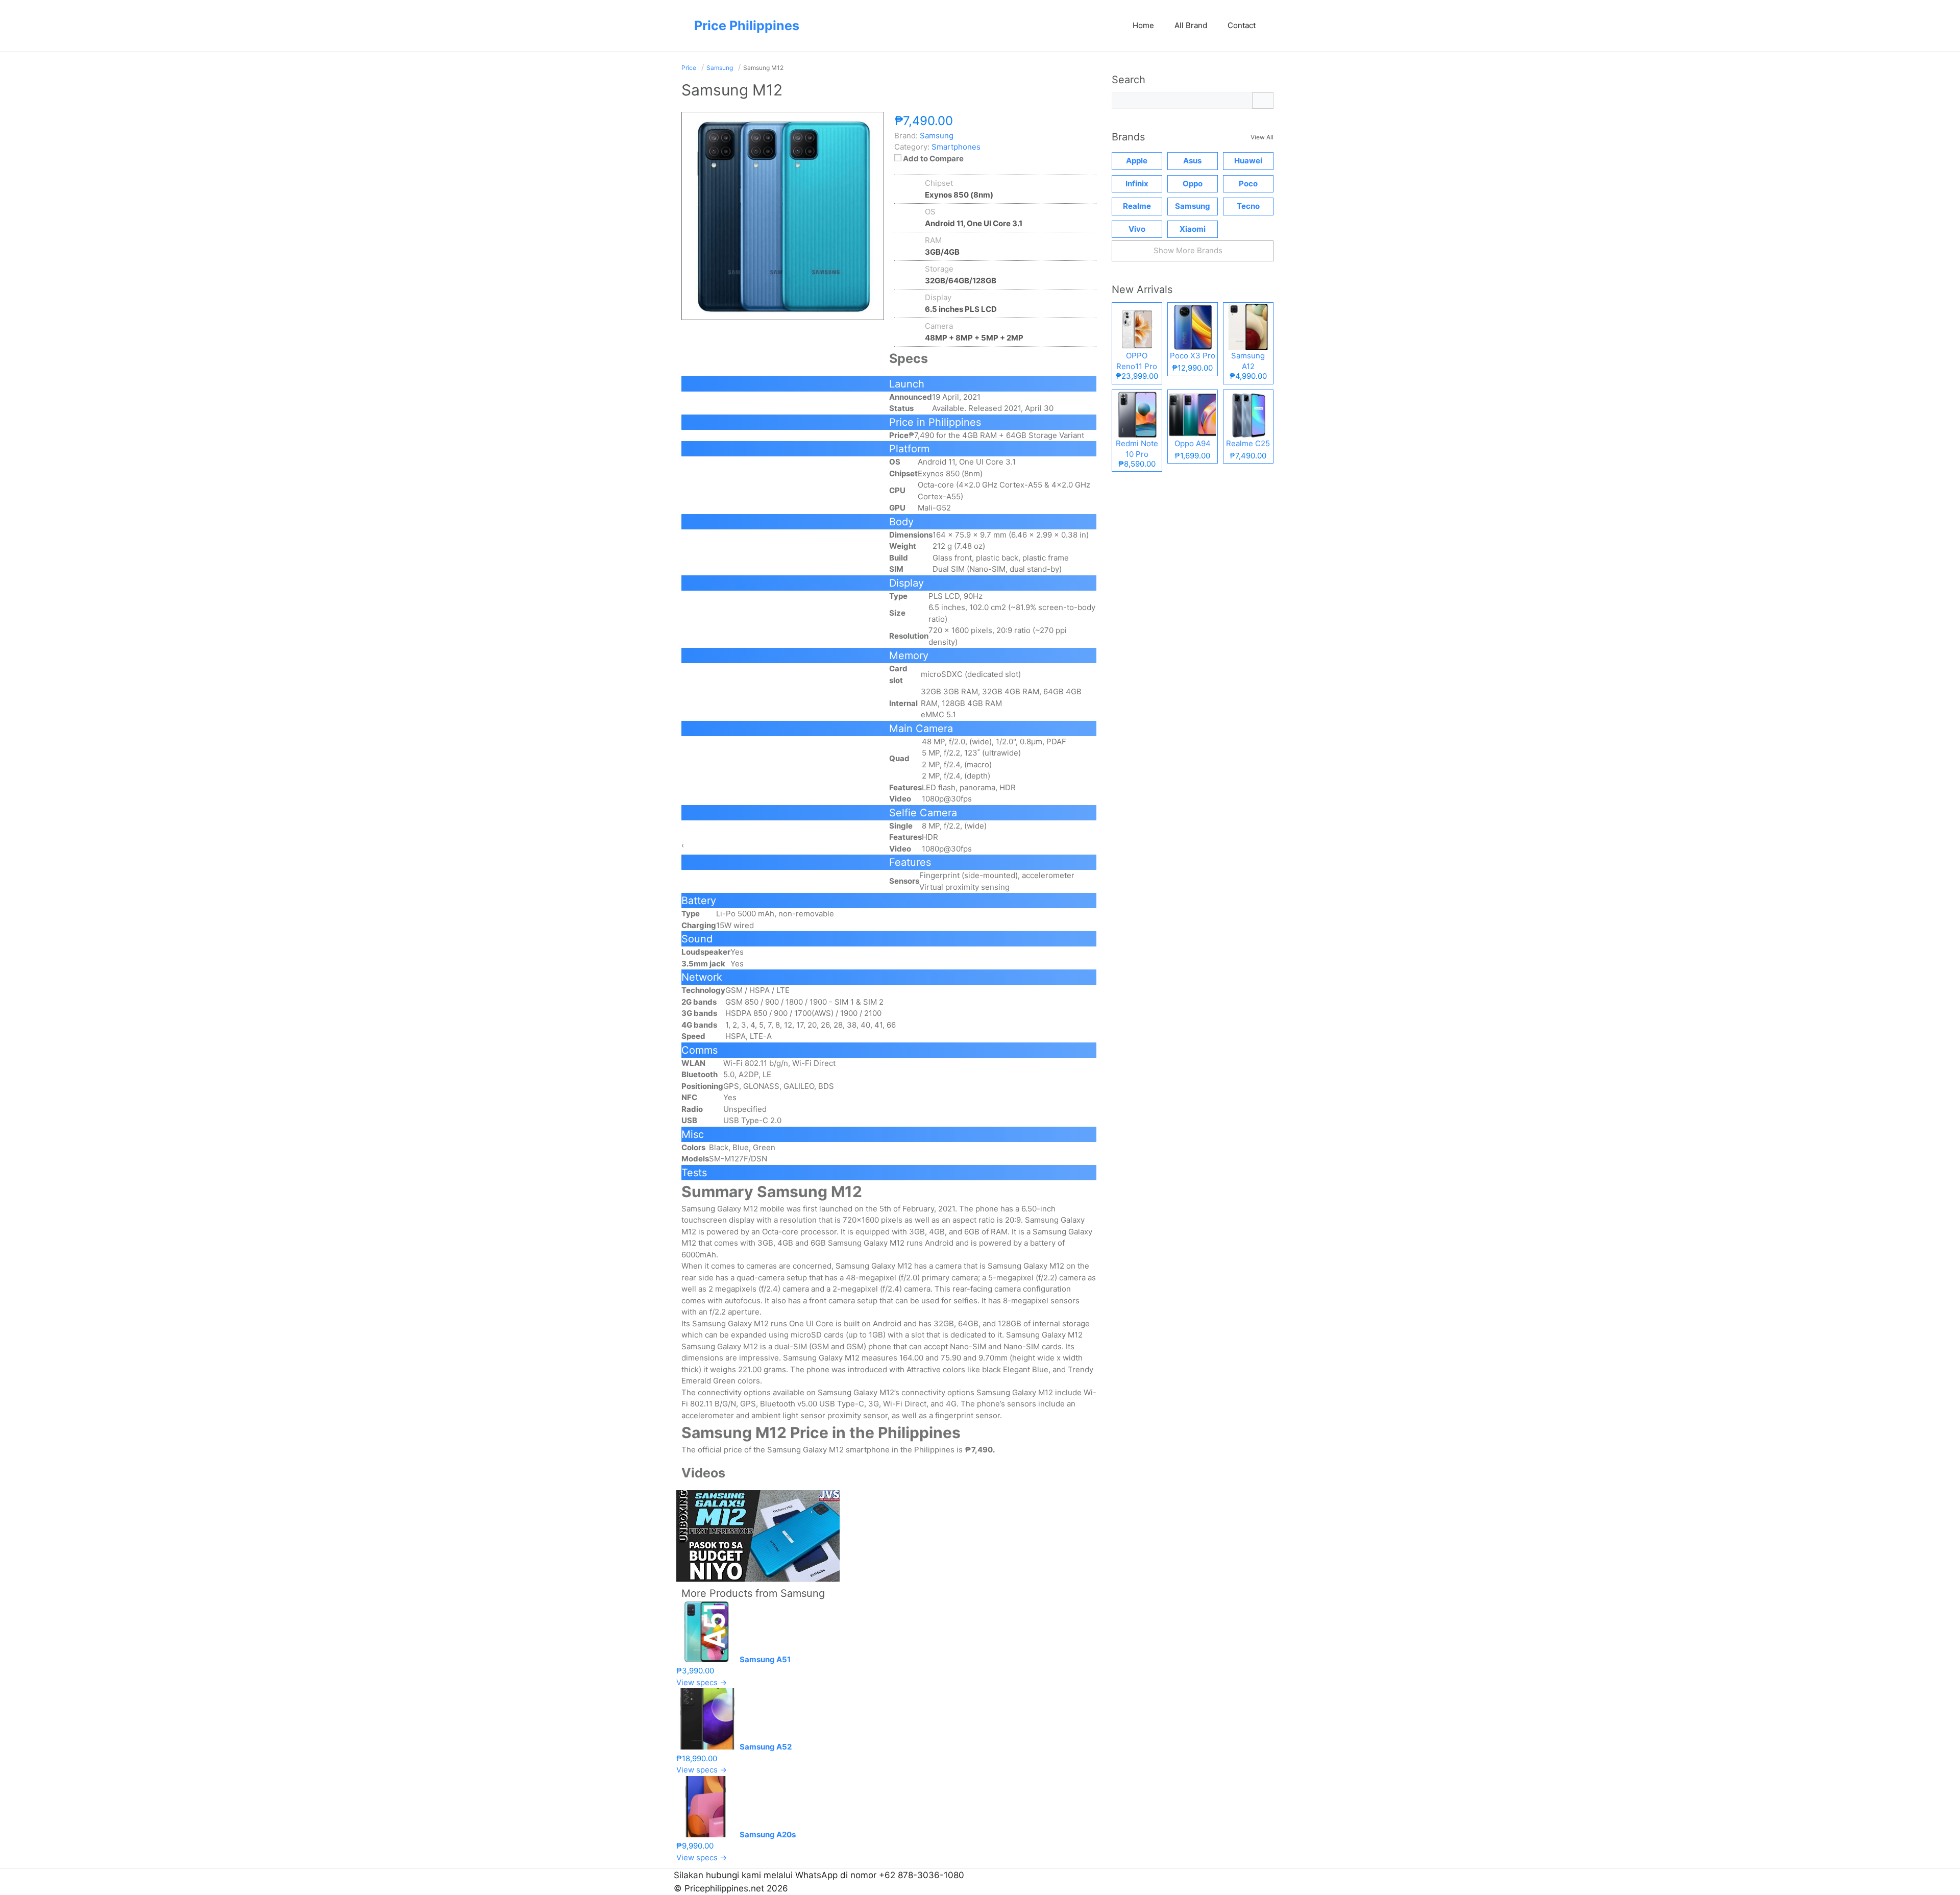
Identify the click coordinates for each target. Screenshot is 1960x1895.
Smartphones (956, 147)
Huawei (1248, 161)
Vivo (1137, 229)
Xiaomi (1193, 229)
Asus (1192, 161)
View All (1262, 137)
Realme (1137, 206)
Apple (1137, 161)
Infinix (1137, 184)
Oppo (1193, 184)
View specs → (702, 1682)
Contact (1242, 25)
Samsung (803, 1593)
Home (1143, 25)
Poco (1248, 184)
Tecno (1248, 206)
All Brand (1191, 25)
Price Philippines (747, 26)
